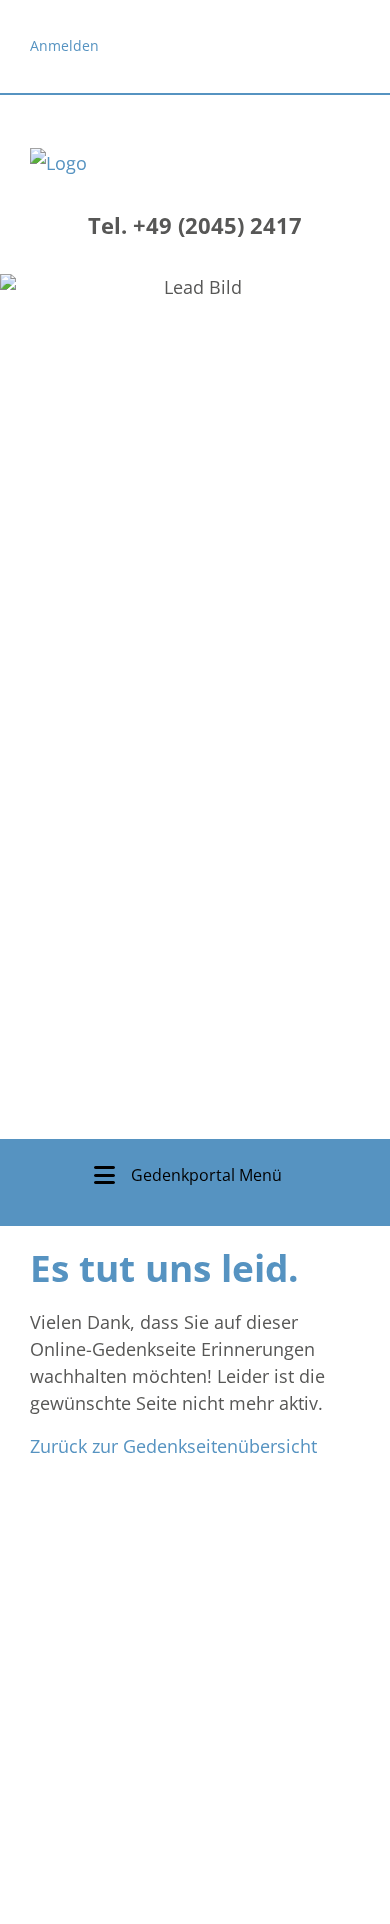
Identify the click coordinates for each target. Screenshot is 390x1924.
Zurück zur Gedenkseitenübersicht (173, 1446)
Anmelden (64, 45)
